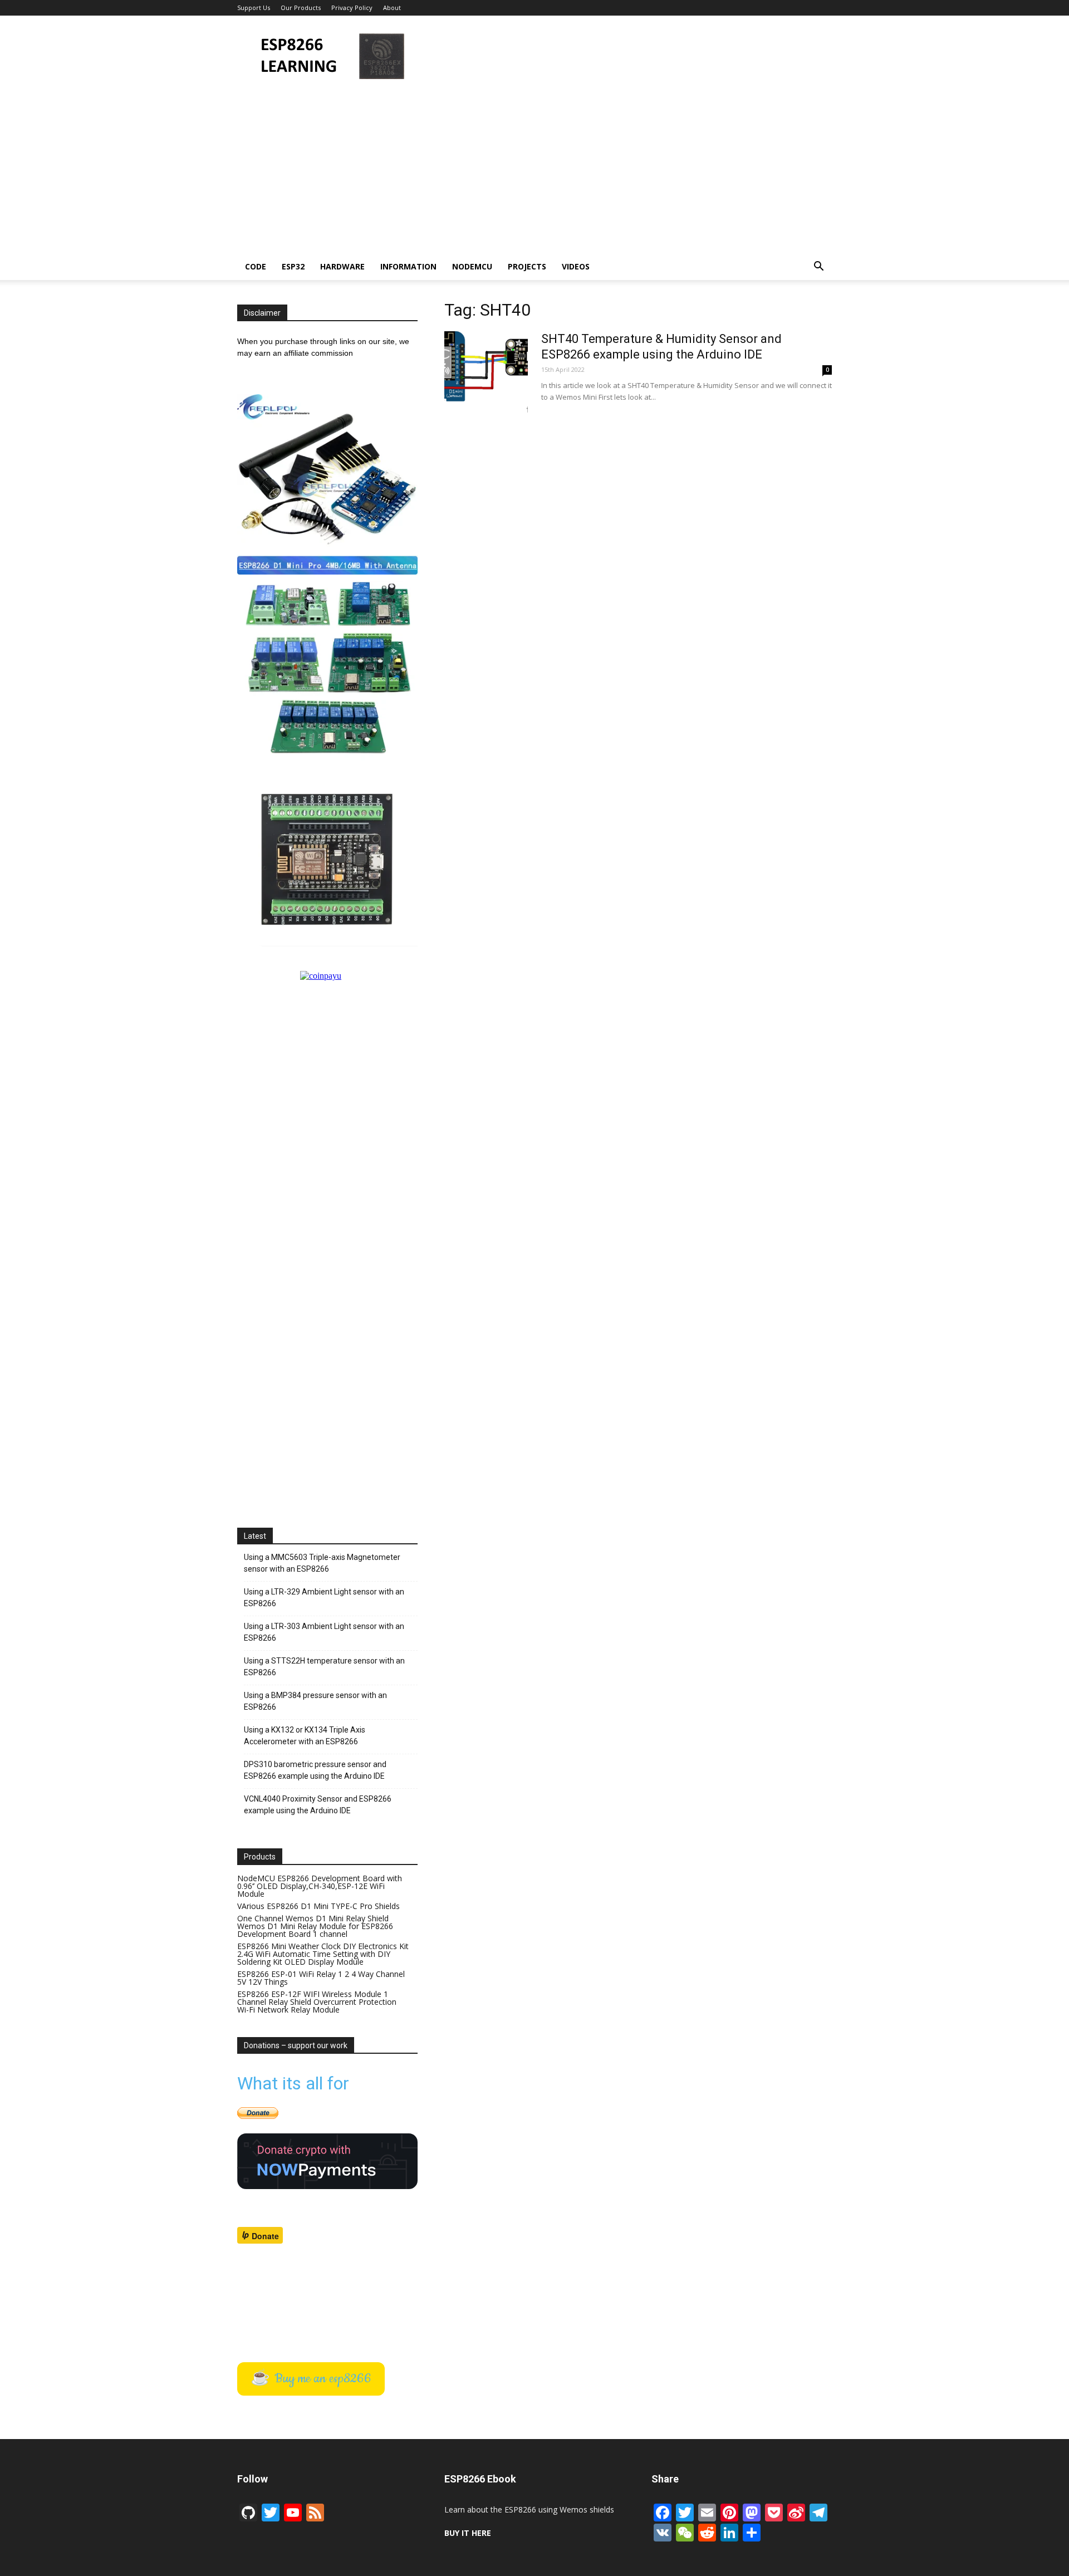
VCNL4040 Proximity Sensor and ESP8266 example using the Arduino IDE (318, 1805)
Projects (527, 266)
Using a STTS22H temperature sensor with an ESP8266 (324, 1667)
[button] (818, 268)
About (392, 8)
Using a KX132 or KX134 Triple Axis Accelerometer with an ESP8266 (305, 1736)
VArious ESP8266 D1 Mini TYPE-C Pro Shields (318, 1906)
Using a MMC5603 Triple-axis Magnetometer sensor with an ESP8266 (322, 1563)
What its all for (293, 2083)
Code (256, 266)
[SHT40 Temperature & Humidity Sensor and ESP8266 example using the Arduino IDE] (486, 373)
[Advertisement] (629, 56)
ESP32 (293, 266)
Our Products (301, 8)
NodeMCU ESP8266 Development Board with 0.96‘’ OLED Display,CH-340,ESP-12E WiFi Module (320, 1886)
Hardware (342, 266)
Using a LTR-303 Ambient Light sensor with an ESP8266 (324, 1632)
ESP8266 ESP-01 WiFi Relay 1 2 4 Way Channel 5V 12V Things (321, 1978)
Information (408, 266)
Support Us (254, 8)
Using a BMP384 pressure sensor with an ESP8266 (315, 1701)
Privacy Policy (352, 8)
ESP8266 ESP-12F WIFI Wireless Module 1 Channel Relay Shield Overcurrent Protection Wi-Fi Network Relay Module (317, 2002)
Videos (576, 266)
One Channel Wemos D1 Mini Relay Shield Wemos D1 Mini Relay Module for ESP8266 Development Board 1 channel (315, 1926)
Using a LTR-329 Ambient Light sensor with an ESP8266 (324, 1598)
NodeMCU (472, 266)
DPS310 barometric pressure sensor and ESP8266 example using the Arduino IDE (315, 1770)
